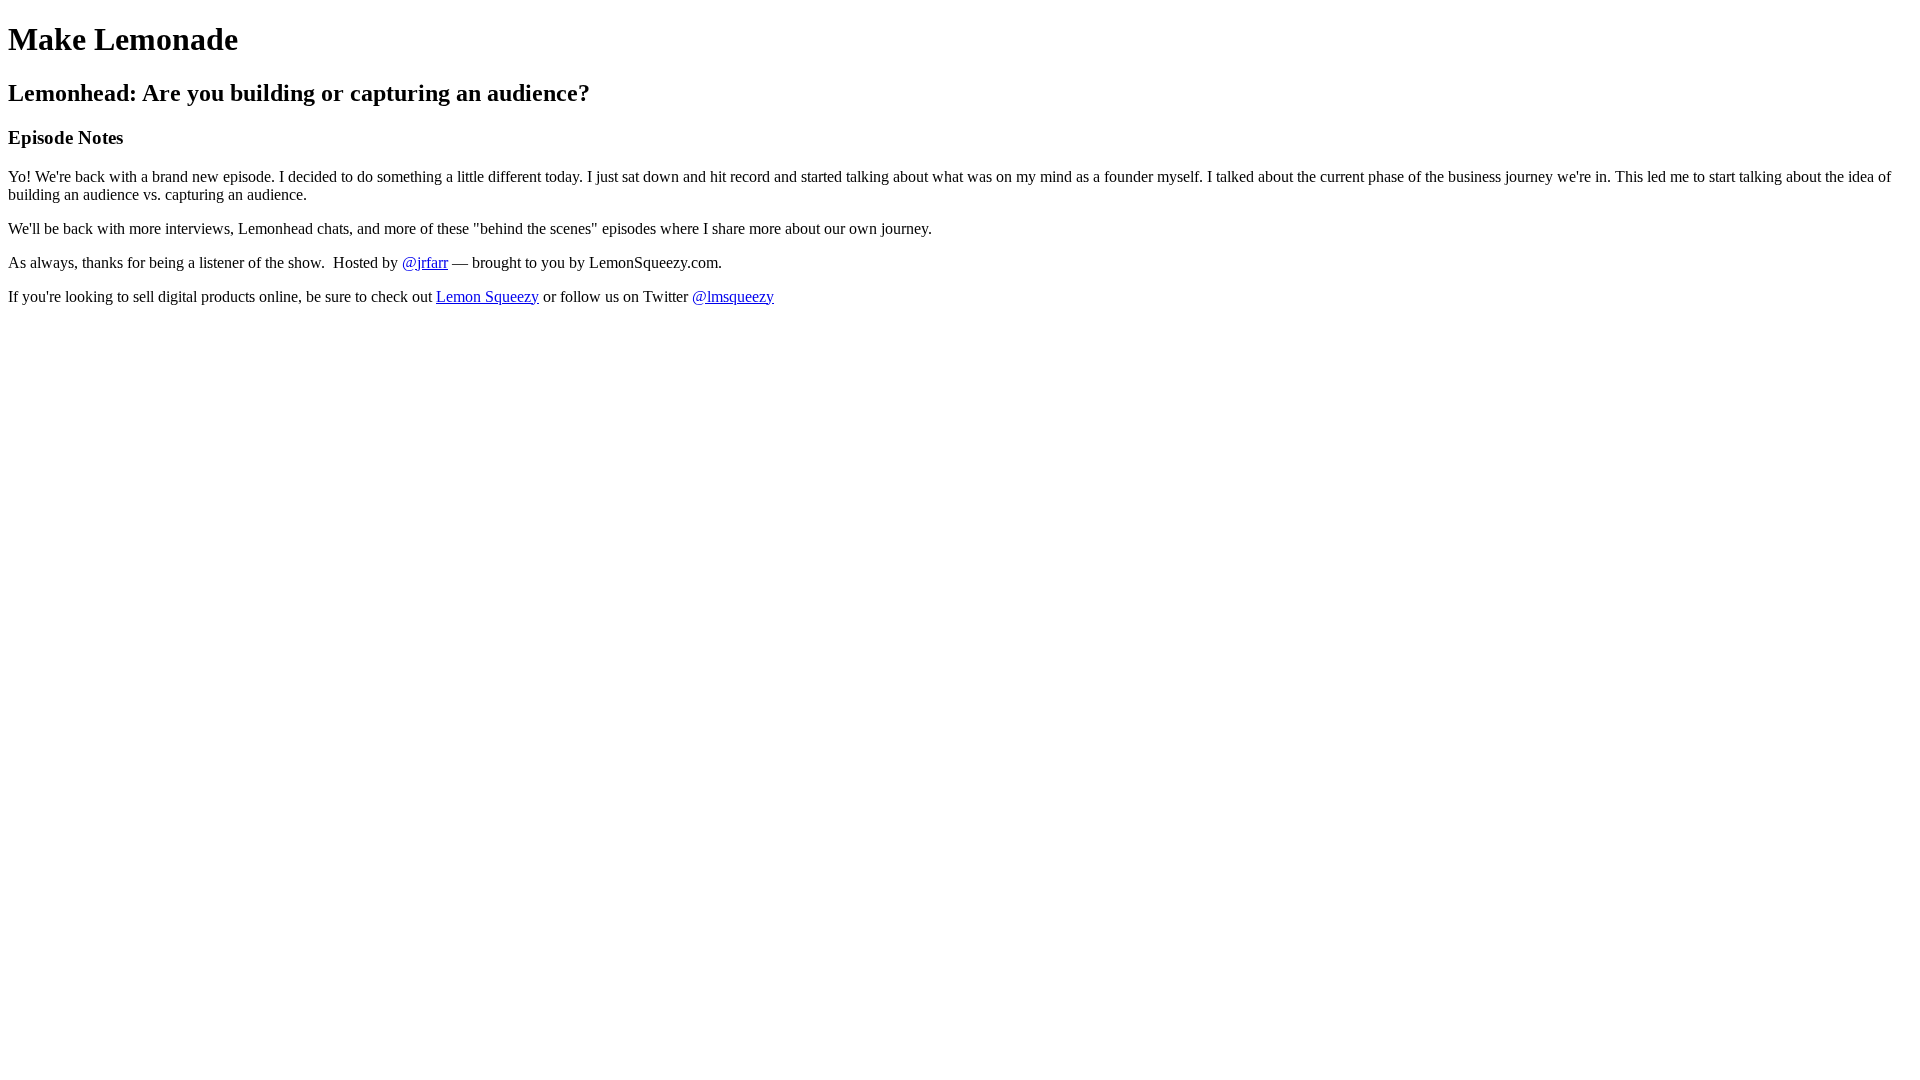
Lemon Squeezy (487, 296)
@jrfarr (425, 262)
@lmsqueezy (733, 296)
